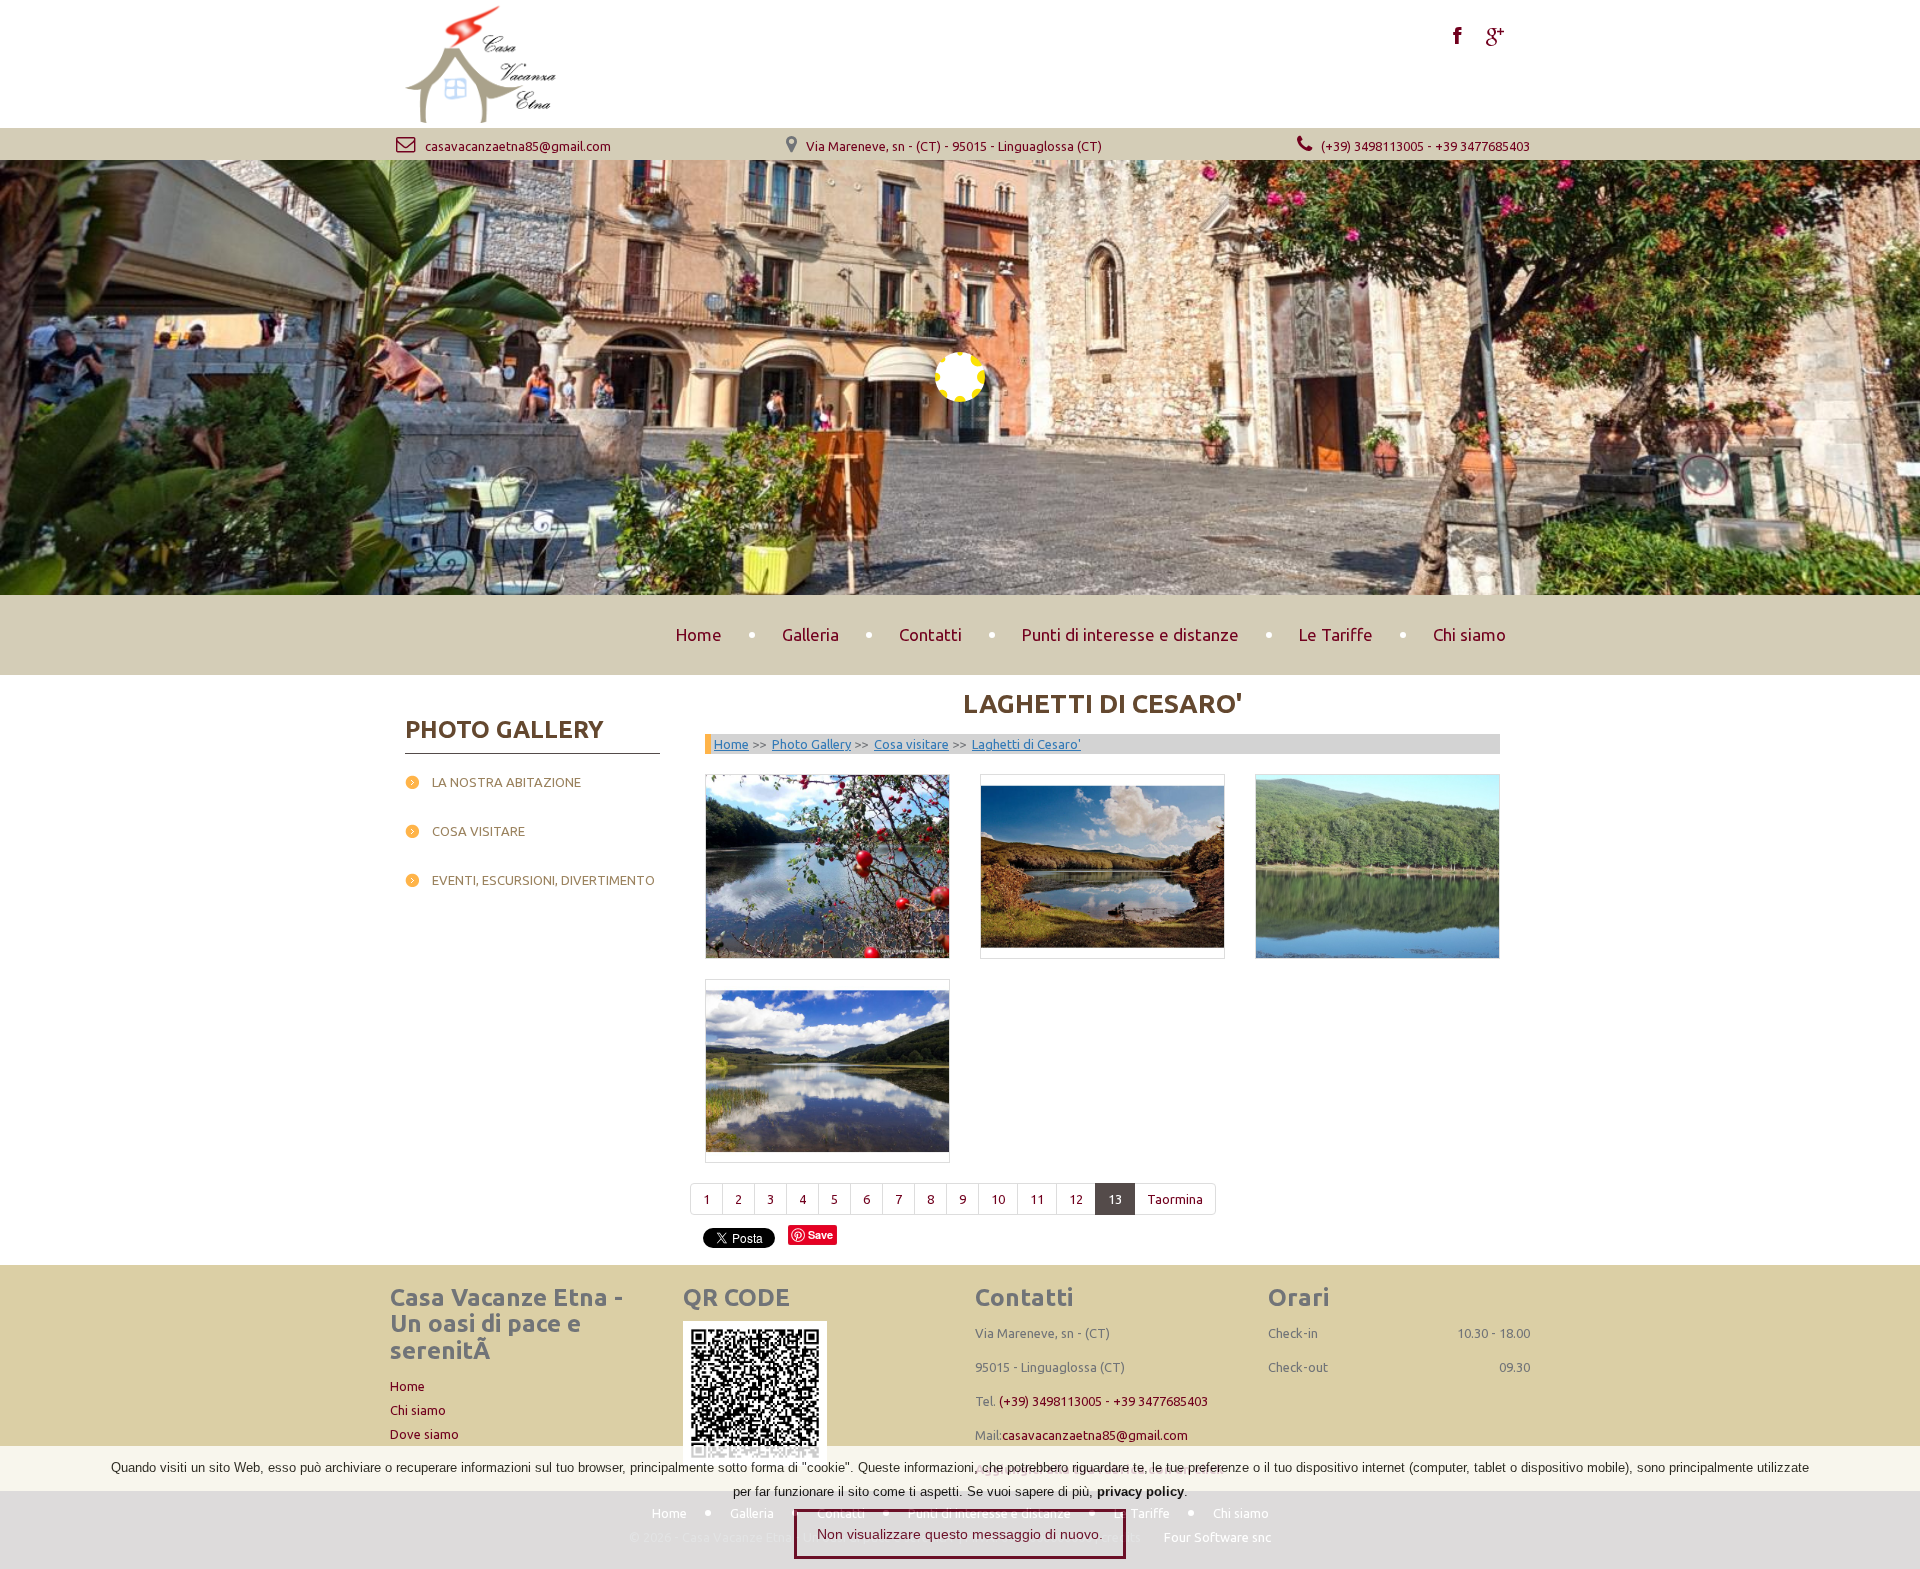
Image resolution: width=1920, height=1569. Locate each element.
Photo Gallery (811, 744)
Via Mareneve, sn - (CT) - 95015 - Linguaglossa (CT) (952, 146)
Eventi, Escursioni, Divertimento (543, 880)
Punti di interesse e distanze (1130, 634)
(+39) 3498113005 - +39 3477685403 (1424, 146)
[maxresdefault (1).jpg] (827, 1071)
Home (699, 634)
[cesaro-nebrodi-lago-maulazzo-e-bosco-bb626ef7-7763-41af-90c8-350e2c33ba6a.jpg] (1377, 866)
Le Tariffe (1336, 634)
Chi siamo (1469, 634)
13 (1115, 1199)
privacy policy (1140, 1491)
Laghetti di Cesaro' (1026, 744)
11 (1037, 1199)
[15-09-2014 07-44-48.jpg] (827, 866)
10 (998, 1199)
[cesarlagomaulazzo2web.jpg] (1102, 866)
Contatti (930, 634)
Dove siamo (424, 1434)
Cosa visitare (478, 831)
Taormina (1175, 1199)
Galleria (810, 634)
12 (1076, 1199)
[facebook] (1457, 38)
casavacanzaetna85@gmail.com (516, 146)
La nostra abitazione (506, 782)
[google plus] (1495, 38)
